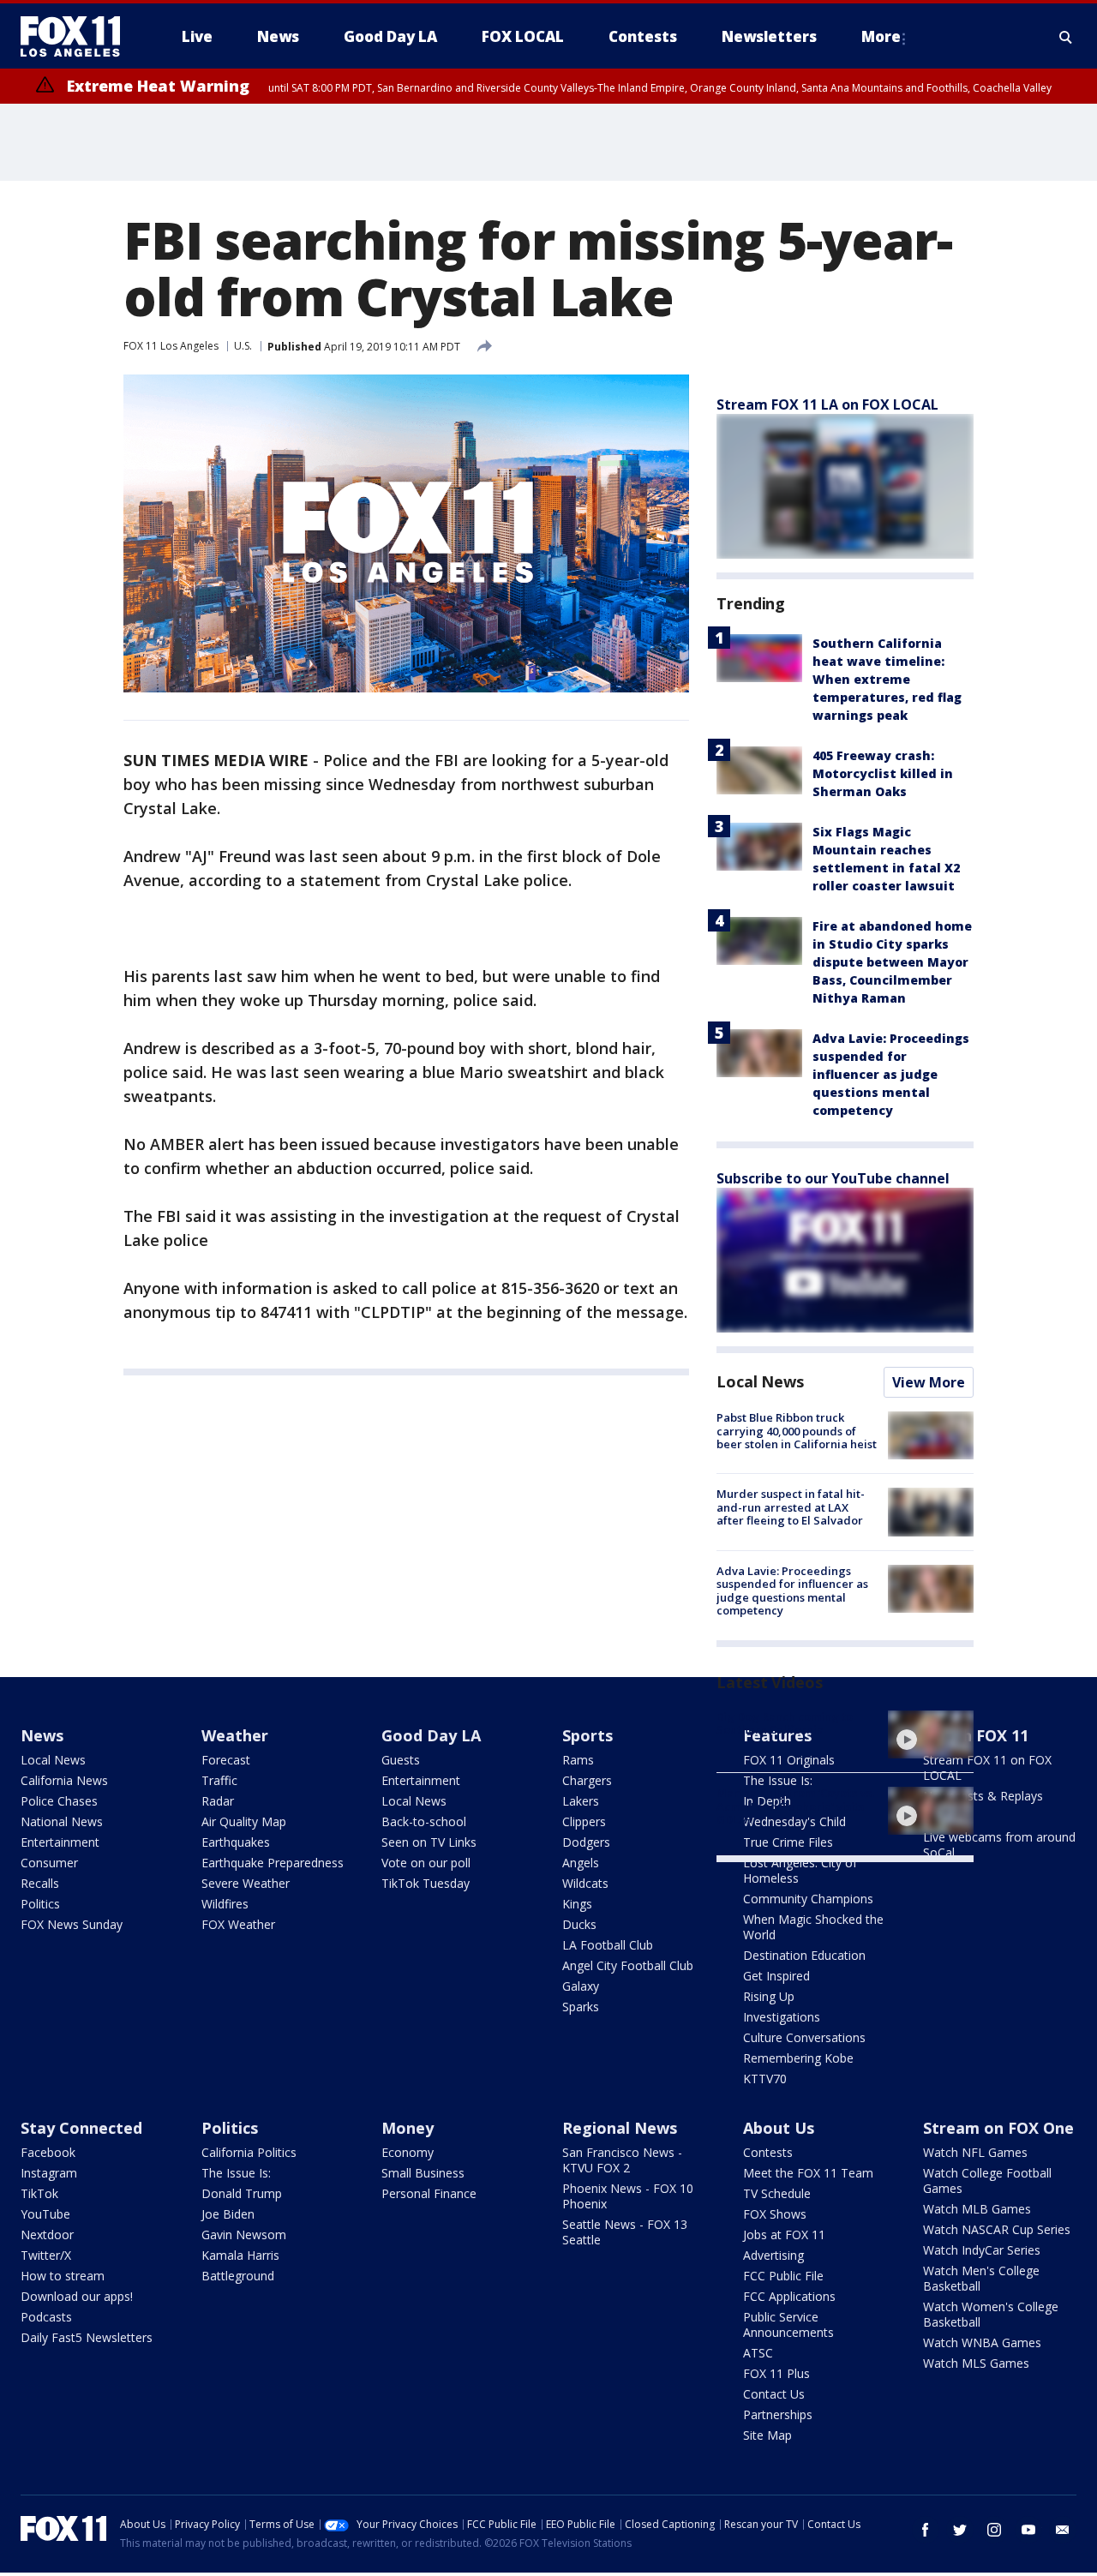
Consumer (49, 1863)
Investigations (782, 2017)
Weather (235, 1735)
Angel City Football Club (628, 1965)
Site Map (767, 2435)
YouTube (45, 2214)
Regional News (620, 2128)
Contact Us (774, 2394)
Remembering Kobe (798, 2058)
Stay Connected (81, 2128)
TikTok (39, 2193)
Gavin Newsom (244, 2235)
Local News (760, 1381)
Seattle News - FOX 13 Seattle (625, 2232)
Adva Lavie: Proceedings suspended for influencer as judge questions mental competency (891, 1074)
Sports (587, 1735)
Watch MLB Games (977, 2209)
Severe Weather (246, 1883)
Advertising (773, 2255)
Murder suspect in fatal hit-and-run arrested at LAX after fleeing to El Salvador (791, 1507)
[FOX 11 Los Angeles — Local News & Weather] (77, 37)
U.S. (243, 346)
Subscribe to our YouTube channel (833, 1178)
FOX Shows (775, 2214)
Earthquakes (236, 1842)
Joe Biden (228, 2214)
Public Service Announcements (788, 2324)
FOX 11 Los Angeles (171, 346)
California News (64, 1780)
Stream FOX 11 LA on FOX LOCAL (827, 404)
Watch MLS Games (976, 2363)
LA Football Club (608, 1945)
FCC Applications (789, 2296)
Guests (401, 1760)
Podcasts (46, 2317)
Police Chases (59, 1801)
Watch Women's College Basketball (991, 2314)
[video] (931, 1734)
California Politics (249, 2152)
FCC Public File (783, 2276)
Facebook (48, 2152)
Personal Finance (429, 2193)
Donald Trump (242, 2193)
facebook (926, 2530)
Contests (768, 2152)
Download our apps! (77, 2296)
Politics (40, 1904)
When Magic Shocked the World (813, 1927)
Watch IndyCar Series (982, 2250)
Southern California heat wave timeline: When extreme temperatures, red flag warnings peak (887, 679)
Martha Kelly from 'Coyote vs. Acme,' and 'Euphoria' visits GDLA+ (795, 1806)
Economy (408, 2152)
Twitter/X (46, 2255)
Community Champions (808, 1899)
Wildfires (225, 1904)
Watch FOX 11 (976, 1735)
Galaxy (581, 1986)
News (42, 1735)
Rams (578, 1760)
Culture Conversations (804, 2037)
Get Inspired (776, 1976)
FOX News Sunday (72, 1924)
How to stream (63, 2276)
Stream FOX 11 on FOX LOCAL (987, 1767)
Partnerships (778, 2414)
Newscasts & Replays (983, 1796)
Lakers (581, 1801)
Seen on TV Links (429, 1842)
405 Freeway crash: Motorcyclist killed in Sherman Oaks (883, 773)
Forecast (226, 1760)
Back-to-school (424, 1821)
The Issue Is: (236, 2173)
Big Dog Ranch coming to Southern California (785, 1723)
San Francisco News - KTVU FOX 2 (622, 2160)
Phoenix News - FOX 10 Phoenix (628, 2196)
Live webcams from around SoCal (999, 1845)
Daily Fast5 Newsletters (87, 2337)
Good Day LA (431, 1735)
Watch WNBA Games (982, 2342)
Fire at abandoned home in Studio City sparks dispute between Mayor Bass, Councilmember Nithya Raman (892, 962)
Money (408, 2128)
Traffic (219, 1780)
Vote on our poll (426, 1863)
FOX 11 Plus (776, 2373)
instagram (994, 2530)
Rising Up (769, 1996)
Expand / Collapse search (1066, 37)
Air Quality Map (244, 1821)
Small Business (423, 2173)
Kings (577, 1904)
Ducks (579, 1924)
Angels (581, 1863)
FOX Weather (238, 1924)
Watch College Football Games (987, 2181)
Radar (218, 1801)
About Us (779, 2128)
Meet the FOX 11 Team (808, 2173)
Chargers (587, 1780)
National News (62, 1821)
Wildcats (585, 1883)
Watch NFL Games (975, 2152)
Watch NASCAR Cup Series (997, 2229)
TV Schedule (777, 2193)
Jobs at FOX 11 (784, 2235)
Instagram (49, 2173)
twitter (960, 2530)
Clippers (584, 1821)
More (881, 36)
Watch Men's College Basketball (981, 2278)
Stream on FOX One (998, 2128)
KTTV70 (765, 2079)
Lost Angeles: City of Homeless (800, 1870)
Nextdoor (47, 2235)
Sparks (581, 2007)
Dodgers (586, 1842)
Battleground (238, 2276)
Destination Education (804, 1955)
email (1063, 2530)
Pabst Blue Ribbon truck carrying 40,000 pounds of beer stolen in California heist (797, 1431)
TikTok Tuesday (426, 1883)
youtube (1028, 2530)
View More (929, 1382)
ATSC (758, 2353)
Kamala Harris (240, 2255)
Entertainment (60, 1842)
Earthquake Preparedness (273, 1863)
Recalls (40, 1883)
